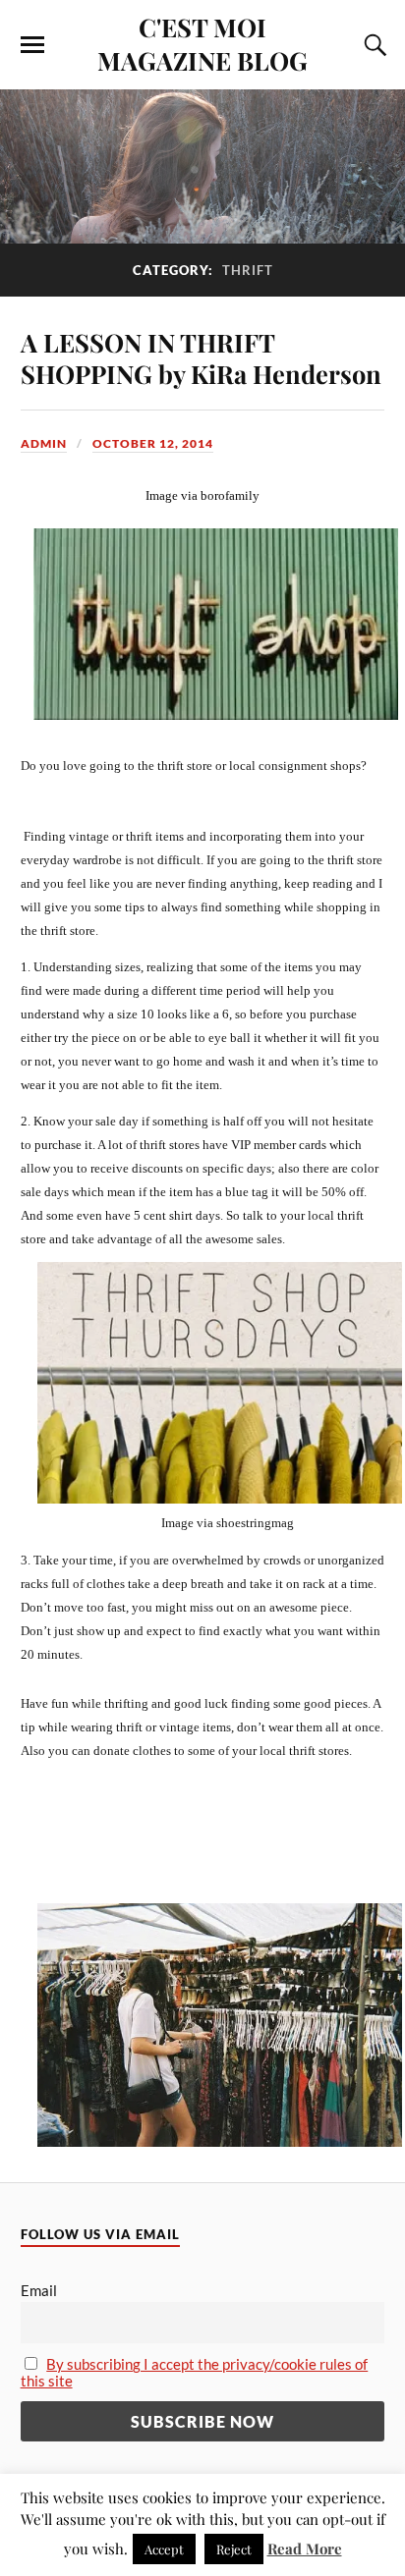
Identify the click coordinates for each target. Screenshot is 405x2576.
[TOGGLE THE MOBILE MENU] (32, 45)
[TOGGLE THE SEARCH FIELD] (373, 45)
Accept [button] (164, 2549)
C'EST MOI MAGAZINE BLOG (202, 43)
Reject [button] (234, 2549)
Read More (305, 2549)
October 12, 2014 (153, 443)
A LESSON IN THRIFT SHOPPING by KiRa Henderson (201, 357)
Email (39, 2291)
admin (44, 443)
